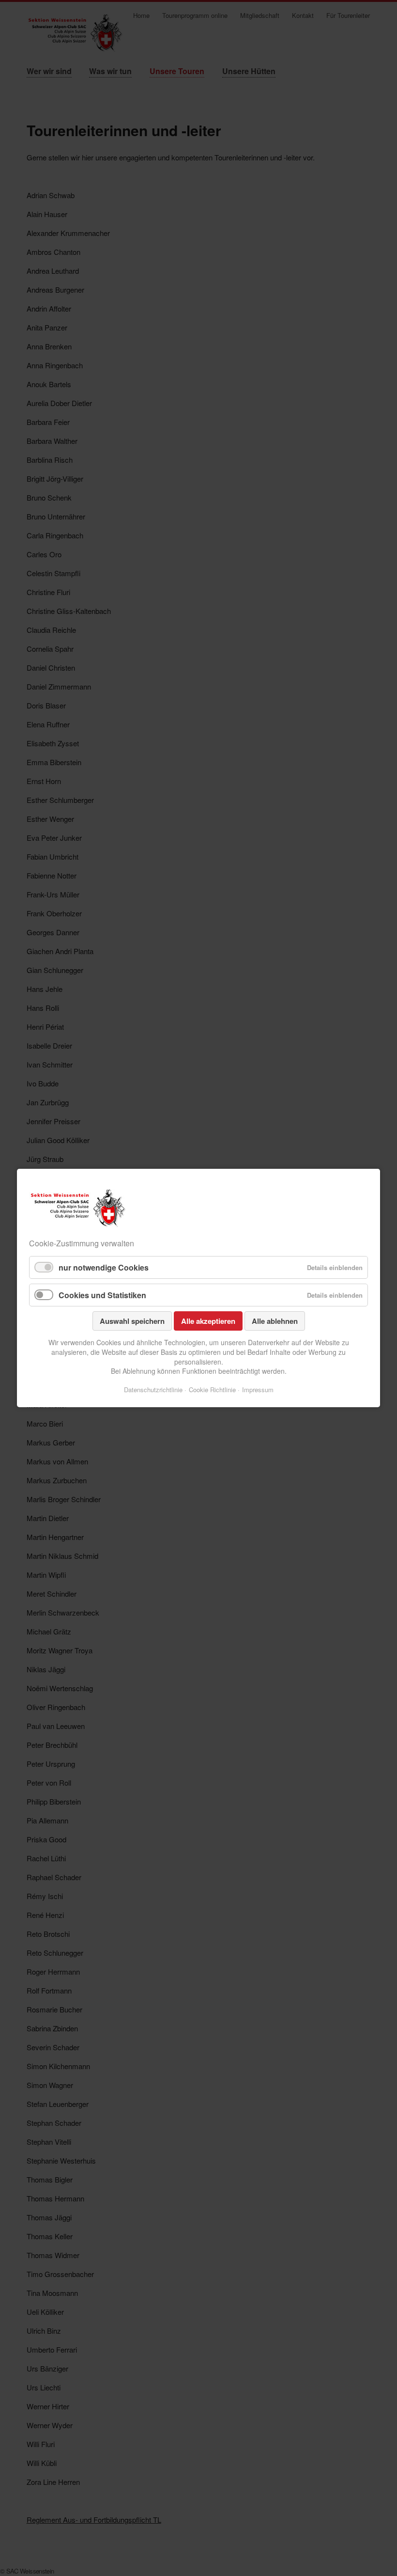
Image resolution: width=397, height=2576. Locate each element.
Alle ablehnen (275, 1321)
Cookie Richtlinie (212, 1390)
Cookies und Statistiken (102, 1295)
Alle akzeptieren (208, 1321)
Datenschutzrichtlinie (153, 1390)
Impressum (258, 1390)
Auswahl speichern (132, 1321)
